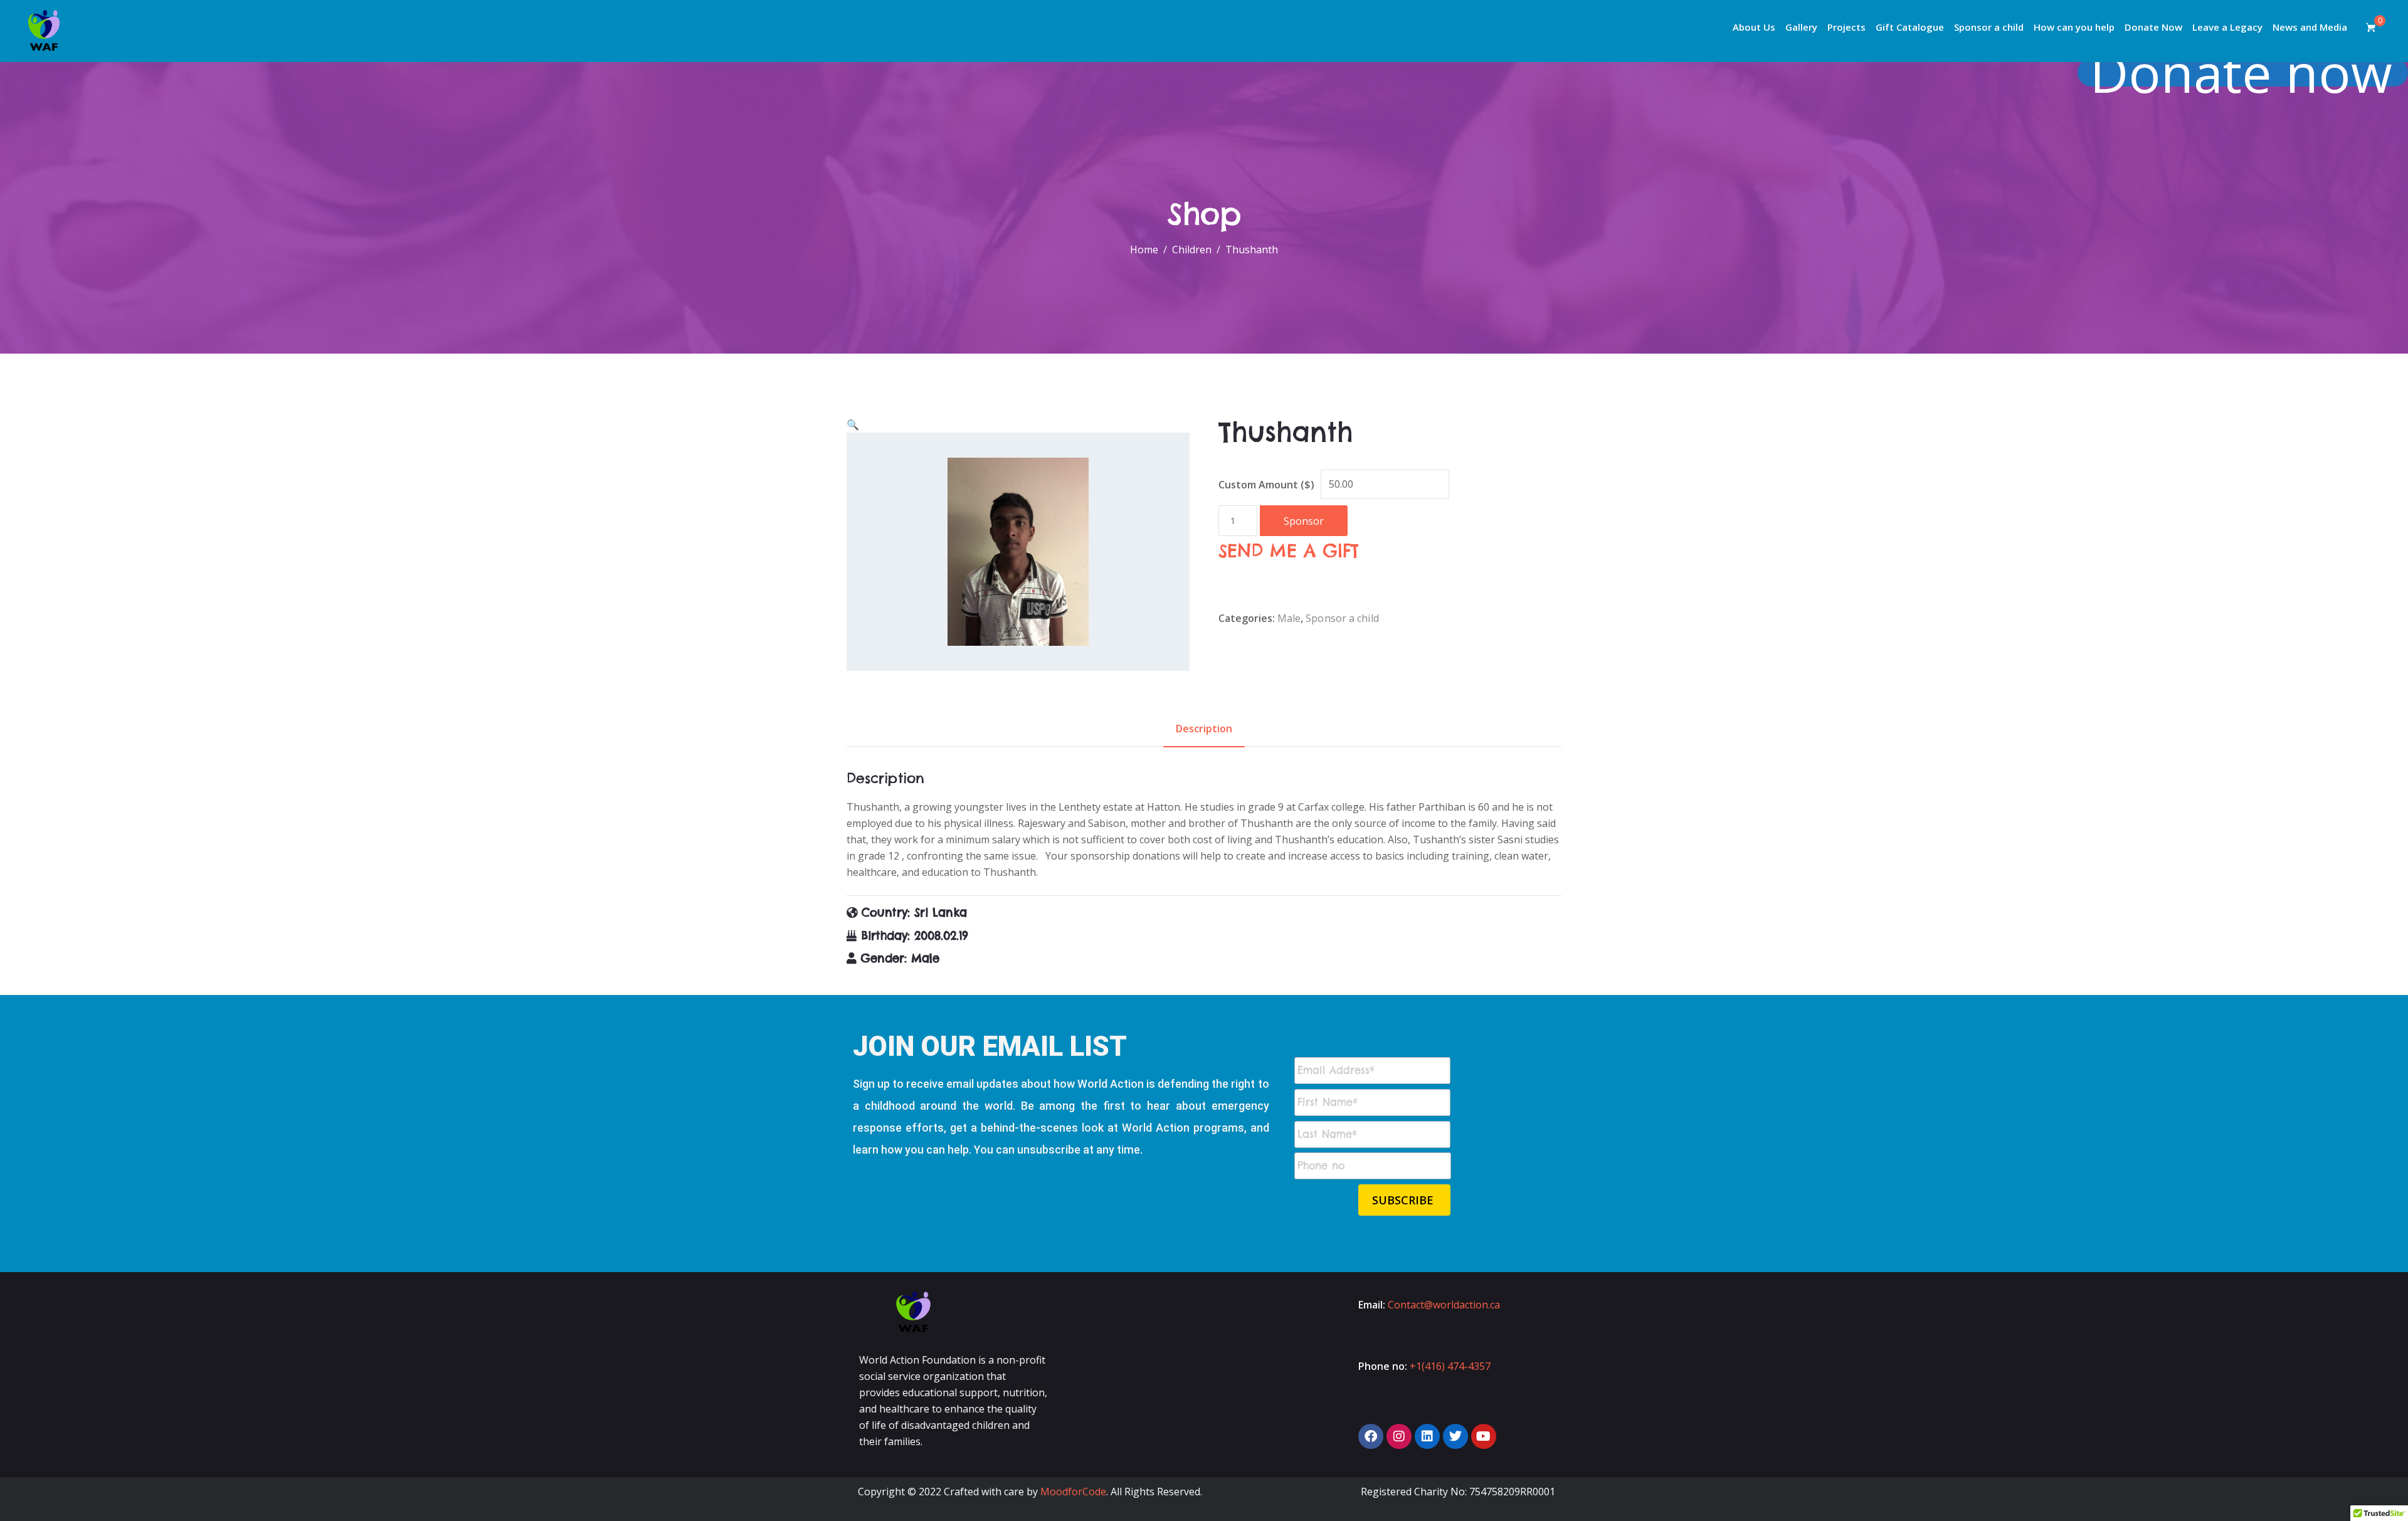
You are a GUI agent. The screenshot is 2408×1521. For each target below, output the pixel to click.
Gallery (1801, 27)
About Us (1754, 27)
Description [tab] (1204, 729)
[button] (853, 424)
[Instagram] (1399, 1436)
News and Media (2310, 27)
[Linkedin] (1427, 1436)
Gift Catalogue (1910, 27)
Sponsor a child (1989, 27)
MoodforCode (1073, 1492)
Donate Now (2153, 27)
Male (1289, 618)
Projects (1846, 27)
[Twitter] (1455, 1436)
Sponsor (1304, 521)
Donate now (2241, 72)
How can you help (2074, 27)
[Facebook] (1371, 1436)
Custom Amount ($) (1266, 485)
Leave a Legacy (2227, 27)
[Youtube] (1484, 1436)
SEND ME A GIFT (1289, 551)
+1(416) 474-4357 (1450, 1366)
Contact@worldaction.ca (1444, 1305)
